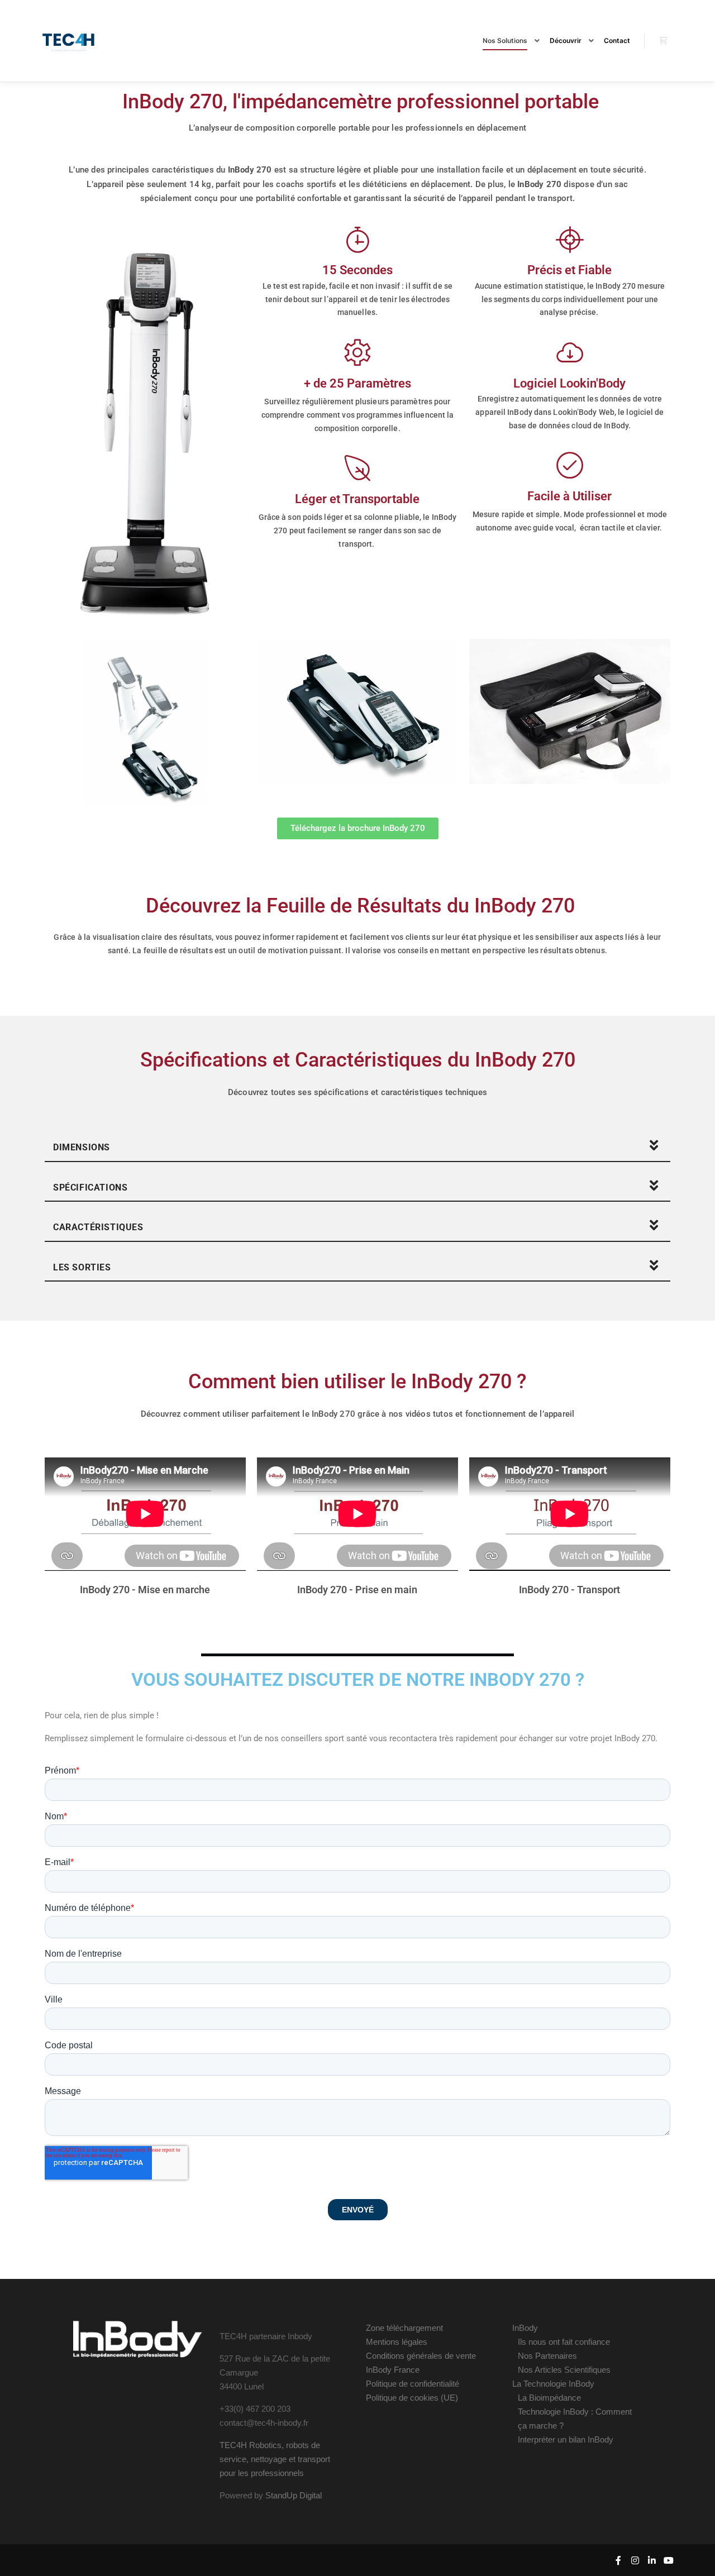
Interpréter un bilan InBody (566, 2439)
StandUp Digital (294, 2495)
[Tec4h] (69, 41)
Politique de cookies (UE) (412, 2398)
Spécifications (90, 1187)
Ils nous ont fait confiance (564, 2342)
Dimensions (82, 1147)
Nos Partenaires (547, 2356)
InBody (525, 2328)
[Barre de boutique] (663, 41)
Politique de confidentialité (413, 2384)
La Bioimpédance (549, 2398)
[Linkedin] (652, 2560)
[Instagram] (635, 2560)
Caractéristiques (98, 1227)
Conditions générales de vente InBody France (421, 2363)
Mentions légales (397, 2342)
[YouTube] (669, 2560)
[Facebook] (618, 2560)
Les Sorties (82, 1267)
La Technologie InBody (553, 2384)
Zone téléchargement (404, 2328)
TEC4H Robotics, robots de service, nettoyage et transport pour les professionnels (275, 2459)
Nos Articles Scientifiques (564, 2370)
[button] (357, 1146)
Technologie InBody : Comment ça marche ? (575, 2419)
